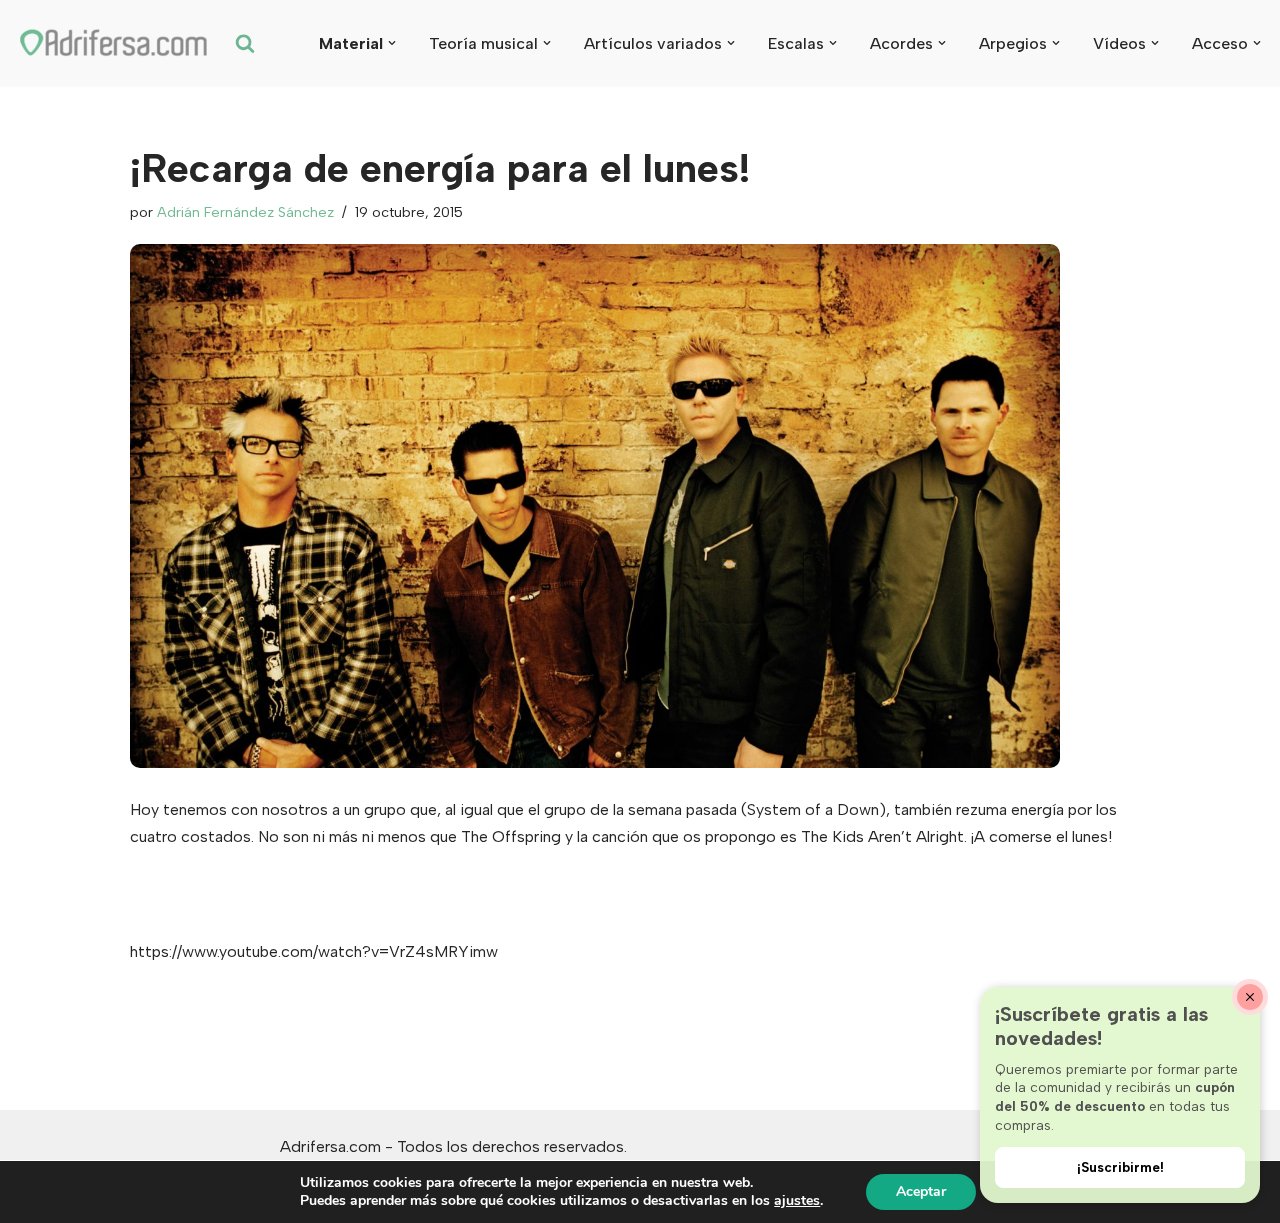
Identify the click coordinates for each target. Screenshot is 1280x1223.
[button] (392, 43)
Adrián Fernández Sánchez (245, 212)
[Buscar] (245, 43)
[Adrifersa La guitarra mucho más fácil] (115, 43)
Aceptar (921, 1191)
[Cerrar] (1250, 997)
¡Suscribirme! (1120, 1167)
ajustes (797, 1201)
